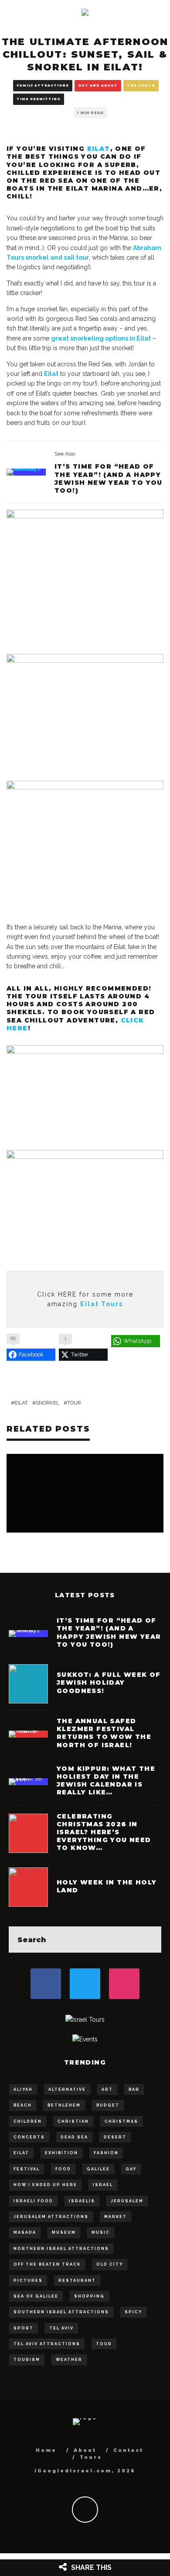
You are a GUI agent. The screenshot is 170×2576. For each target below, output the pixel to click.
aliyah (23, 2089)
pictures (28, 2281)
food (63, 2169)
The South (141, 85)
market (116, 2217)
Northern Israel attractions (61, 2249)
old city (110, 2264)
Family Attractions (43, 85)
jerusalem (127, 2201)
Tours (91, 2457)
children (28, 2121)
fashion (106, 2153)
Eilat (99, 149)
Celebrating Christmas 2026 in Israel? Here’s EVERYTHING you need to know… (104, 1832)
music (101, 2232)
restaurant (77, 2281)
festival (27, 2169)
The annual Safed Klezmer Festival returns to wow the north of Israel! (104, 1733)
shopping (89, 2296)
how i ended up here (45, 2185)
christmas (121, 2121)
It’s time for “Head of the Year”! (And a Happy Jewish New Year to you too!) (109, 478)
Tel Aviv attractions (47, 2344)
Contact (128, 2450)
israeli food (33, 2201)
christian (73, 2121)
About (85, 2450)
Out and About (98, 85)
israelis (82, 2201)
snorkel (48, 1403)
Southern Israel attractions (61, 2312)
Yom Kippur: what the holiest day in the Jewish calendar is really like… (106, 1781)
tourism (27, 2360)
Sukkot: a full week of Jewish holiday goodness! (109, 1683)
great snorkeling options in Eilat (101, 338)
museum (64, 2232)
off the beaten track (47, 2264)
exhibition (61, 2153)
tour (74, 1403)
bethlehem (64, 2105)
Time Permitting (39, 99)
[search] (148, 1940)
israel (103, 2185)
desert (115, 2137)
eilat (21, 1403)
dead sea (74, 2137)
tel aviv (61, 2328)
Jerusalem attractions (51, 2217)
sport (24, 2328)
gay (131, 2169)
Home (46, 2450)
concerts (29, 2137)
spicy (133, 2312)
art (107, 2089)
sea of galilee (36, 2296)
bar (134, 2089)
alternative (67, 2089)
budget (108, 2105)
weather (69, 2360)
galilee (98, 2169)
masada (25, 2232)
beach (23, 2105)
